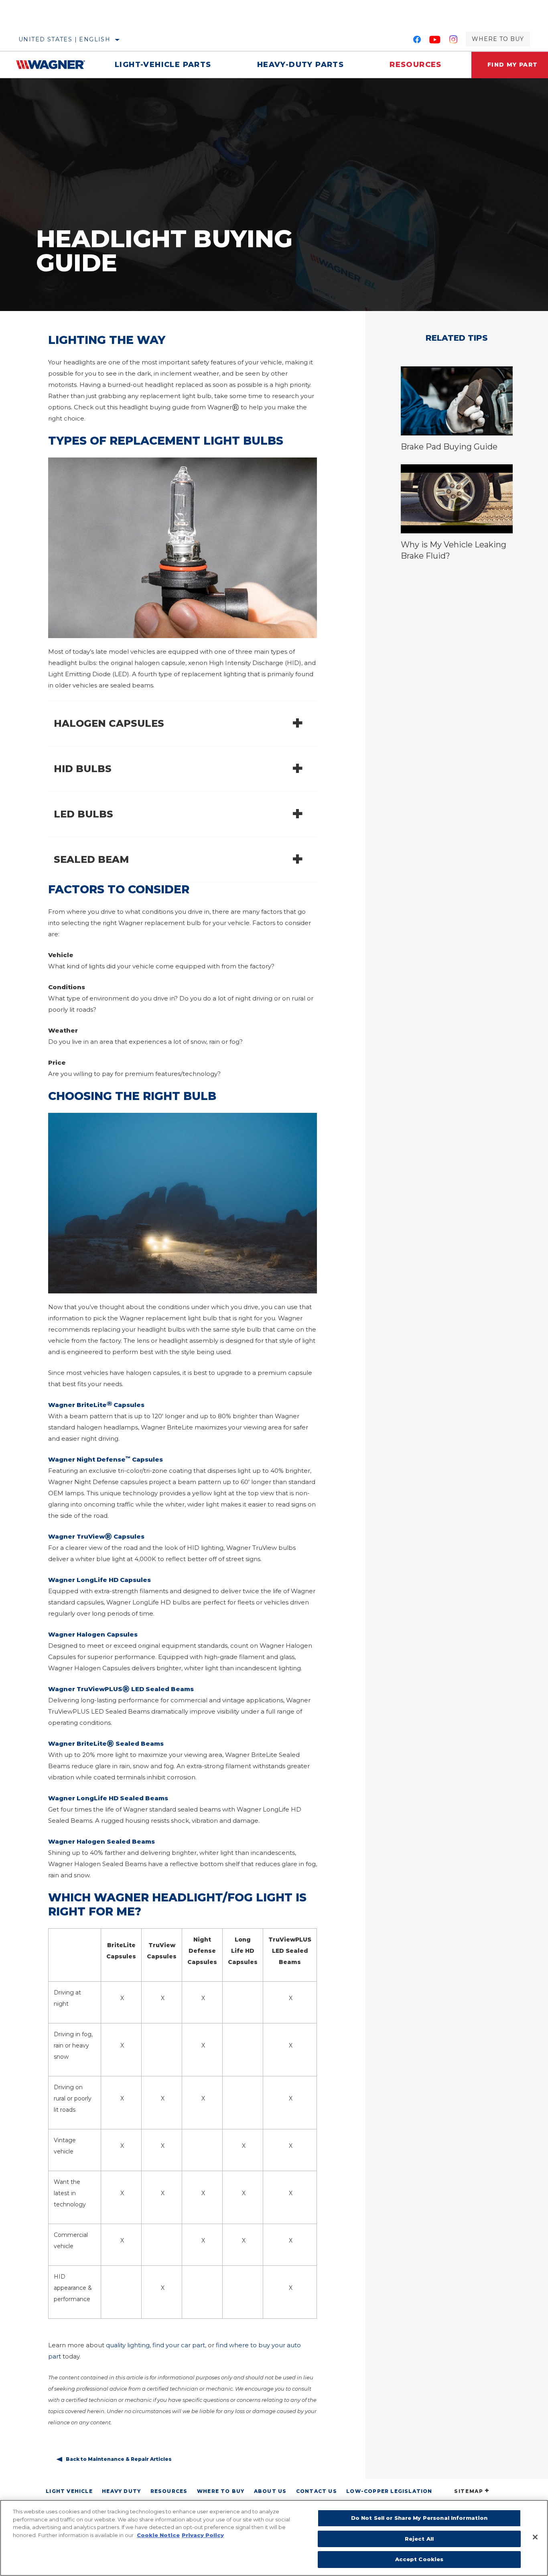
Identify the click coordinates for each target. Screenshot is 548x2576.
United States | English (64, 39)
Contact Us (317, 2491)
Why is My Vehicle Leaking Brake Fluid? (454, 550)
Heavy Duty (121, 2491)
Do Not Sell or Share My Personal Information (419, 2518)
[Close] (535, 2537)
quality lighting (128, 2345)
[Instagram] (454, 41)
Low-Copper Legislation (389, 2491)
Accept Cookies (419, 2559)
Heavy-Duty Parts (300, 65)
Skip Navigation (24, 3)
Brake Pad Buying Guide (449, 447)
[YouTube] (435, 41)
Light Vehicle (69, 2491)
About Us (270, 2491)
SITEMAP (469, 2491)
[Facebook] (417, 41)
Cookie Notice (158, 2535)
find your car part (179, 2345)
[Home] (54, 65)
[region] (274, 2538)
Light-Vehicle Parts (163, 65)
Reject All (419, 2539)
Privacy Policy (203, 2535)
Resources (416, 65)
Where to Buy (498, 39)
